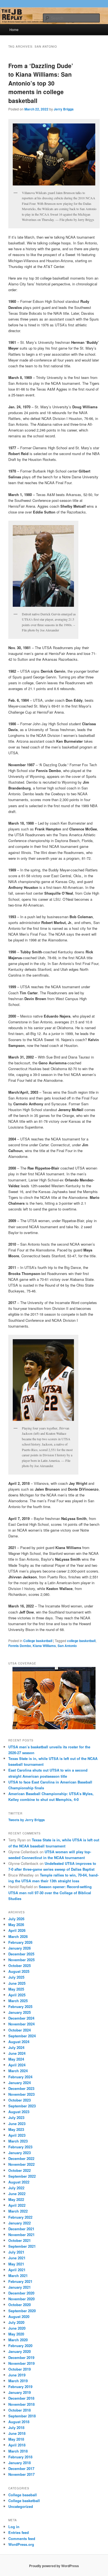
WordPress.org (21, 2544)
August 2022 (19, 2182)
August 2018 (19, 2422)
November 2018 (21, 2404)
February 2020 (20, 2346)
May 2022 (16, 2199)
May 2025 (16, 1989)
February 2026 (20, 1942)
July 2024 (16, 2047)
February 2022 (20, 2217)
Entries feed (19, 2532)
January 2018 (20, 2463)
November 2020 (21, 2299)
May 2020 (16, 2334)
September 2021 (22, 2246)
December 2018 (21, 2398)
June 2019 (17, 2375)
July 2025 (16, 1977)
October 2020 (20, 2305)
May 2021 (16, 2264)
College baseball (23, 2495)
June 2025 (17, 1983)
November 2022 (21, 2164)
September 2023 (22, 2106)
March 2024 (18, 2071)
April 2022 (17, 2205)
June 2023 (17, 2124)
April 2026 (17, 1930)
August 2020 (19, 2316)
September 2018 (22, 2416)
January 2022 (20, 2223)
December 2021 (21, 2229)
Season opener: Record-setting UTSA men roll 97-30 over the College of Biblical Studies (50, 1892)
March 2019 (18, 2381)
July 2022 (16, 2188)
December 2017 (21, 2468)
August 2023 (19, 2112)
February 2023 (20, 2147)
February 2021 (20, 2281)
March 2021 (18, 2276)
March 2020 (18, 2340)
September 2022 (22, 2176)
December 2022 (21, 2158)
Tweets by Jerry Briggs (27, 1820)
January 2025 (20, 2012)
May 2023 (16, 2129)
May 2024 (16, 2059)
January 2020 (20, 2351)
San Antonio (67, 1646)
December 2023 (21, 2088)
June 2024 (17, 2053)
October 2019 (20, 2369)
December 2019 (21, 2357)
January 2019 (20, 2392)
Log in (14, 2527)
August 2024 (19, 2042)
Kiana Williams (44, 1646)
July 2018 (16, 2427)
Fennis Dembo (20, 1646)
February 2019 (20, 2387)
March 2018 (18, 2451)
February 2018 (20, 2457)
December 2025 (21, 1954)
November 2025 (21, 1960)
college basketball (81, 1641)
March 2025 (18, 2001)
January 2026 (20, 1948)
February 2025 (20, 2006)
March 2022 (18, 2211)
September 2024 (22, 2036)
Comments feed (22, 2538)
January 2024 (20, 2083)
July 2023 (16, 2117)
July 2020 (16, 2322)
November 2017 (21, 2474)
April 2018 (17, 2445)
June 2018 (17, 2433)
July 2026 (16, 1919)
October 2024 (20, 2030)
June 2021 (17, 2258)
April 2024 (17, 2065)
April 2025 (17, 1995)
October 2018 (20, 2410)
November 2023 (21, 2094)
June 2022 (17, 2194)
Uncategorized (21, 2506)
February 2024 (20, 2077)
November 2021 (21, 2235)
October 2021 (20, 2240)
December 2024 (21, 2018)
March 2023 (18, 2141)
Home (14, 29)
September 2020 (22, 2311)
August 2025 (19, 1971)
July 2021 (16, 2252)
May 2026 (16, 1925)
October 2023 (20, 2100)
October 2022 (20, 2170)
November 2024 (21, 2024)
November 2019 (21, 2363)
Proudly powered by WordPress (54, 2566)
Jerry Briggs (64, 109)
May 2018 (16, 2439)
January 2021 (20, 2287)
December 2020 (21, 2293)
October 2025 (20, 1965)
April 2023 (17, 2135)
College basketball (38, 1641)
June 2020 (17, 2328)
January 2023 (20, 2153)
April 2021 (17, 2270)
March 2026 (18, 1936)
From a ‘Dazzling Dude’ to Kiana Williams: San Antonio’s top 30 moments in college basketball (41, 83)
